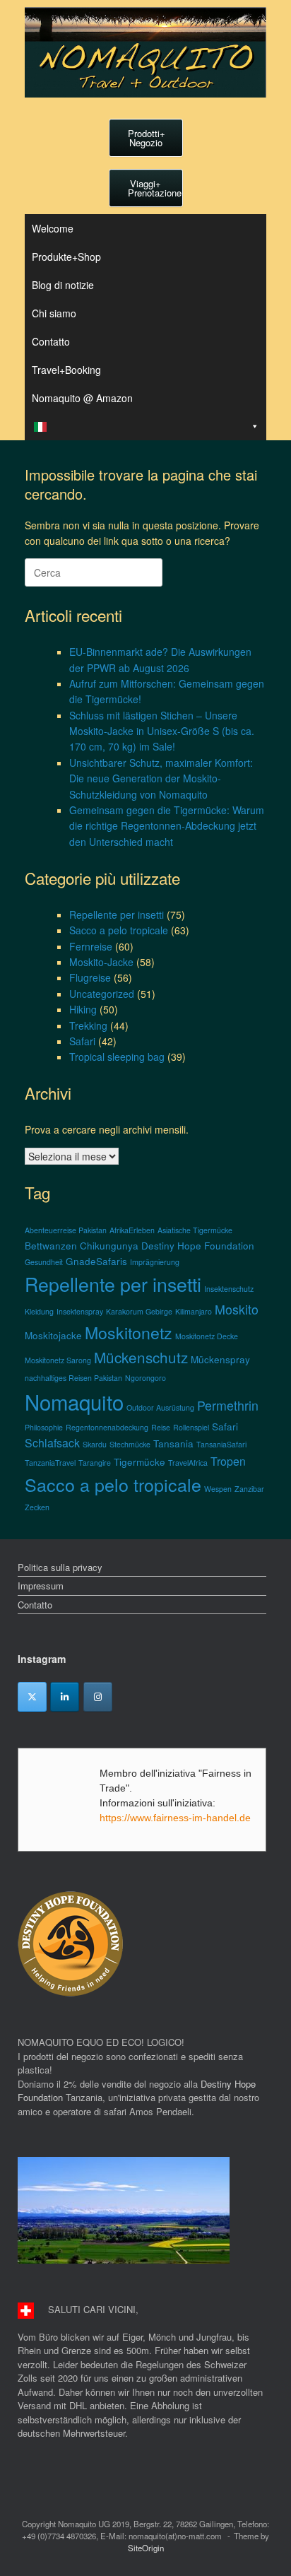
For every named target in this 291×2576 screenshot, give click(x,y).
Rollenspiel (191, 1427)
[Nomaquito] (145, 52)
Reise (161, 1427)
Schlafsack (52, 1443)
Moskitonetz (129, 1332)
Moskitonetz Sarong (58, 1360)
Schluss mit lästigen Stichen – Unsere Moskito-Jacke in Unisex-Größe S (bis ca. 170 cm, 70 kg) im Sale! (162, 731)
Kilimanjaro (194, 1311)
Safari (82, 1041)
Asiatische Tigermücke (195, 1230)
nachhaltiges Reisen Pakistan (73, 1378)
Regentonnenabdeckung (107, 1427)
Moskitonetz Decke (207, 1336)
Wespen (218, 1489)
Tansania (173, 1443)
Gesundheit (44, 1262)
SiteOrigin (146, 2548)
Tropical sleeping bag (117, 1057)
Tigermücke (139, 1462)
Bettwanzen (51, 1245)
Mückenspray (220, 1359)
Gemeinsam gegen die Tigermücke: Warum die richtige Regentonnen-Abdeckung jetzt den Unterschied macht (167, 826)
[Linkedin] (65, 1697)
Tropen (228, 1461)
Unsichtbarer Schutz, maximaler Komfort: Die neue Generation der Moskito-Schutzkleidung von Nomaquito (161, 778)
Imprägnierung (155, 1262)
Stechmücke (130, 1444)
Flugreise (90, 977)
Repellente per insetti (117, 914)
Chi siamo (54, 313)
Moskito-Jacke (101, 962)
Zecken (37, 1507)
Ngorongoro (145, 1378)
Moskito (237, 1309)
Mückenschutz (141, 1357)
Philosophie (44, 1427)
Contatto (51, 341)
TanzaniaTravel (50, 1463)
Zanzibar (249, 1489)
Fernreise (91, 946)
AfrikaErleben (132, 1230)
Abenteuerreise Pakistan (66, 1230)
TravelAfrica (188, 1463)
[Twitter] (32, 1697)
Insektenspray (80, 1311)
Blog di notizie (63, 285)
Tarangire (95, 1463)
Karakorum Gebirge (139, 1311)
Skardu (95, 1444)
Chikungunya (109, 1245)
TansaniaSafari (221, 1444)
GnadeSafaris (96, 1261)
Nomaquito (74, 1401)
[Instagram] (98, 1697)
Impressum (41, 1586)
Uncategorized (102, 994)
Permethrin (228, 1405)
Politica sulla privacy (60, 1567)
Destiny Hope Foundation (198, 1245)
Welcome (53, 228)
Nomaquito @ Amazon (82, 398)
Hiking (83, 1009)
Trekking (88, 1025)
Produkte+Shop (66, 257)
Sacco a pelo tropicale (119, 930)
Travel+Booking (66, 370)
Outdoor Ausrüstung (160, 1407)
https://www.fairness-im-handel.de (175, 1818)
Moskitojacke (53, 1335)
